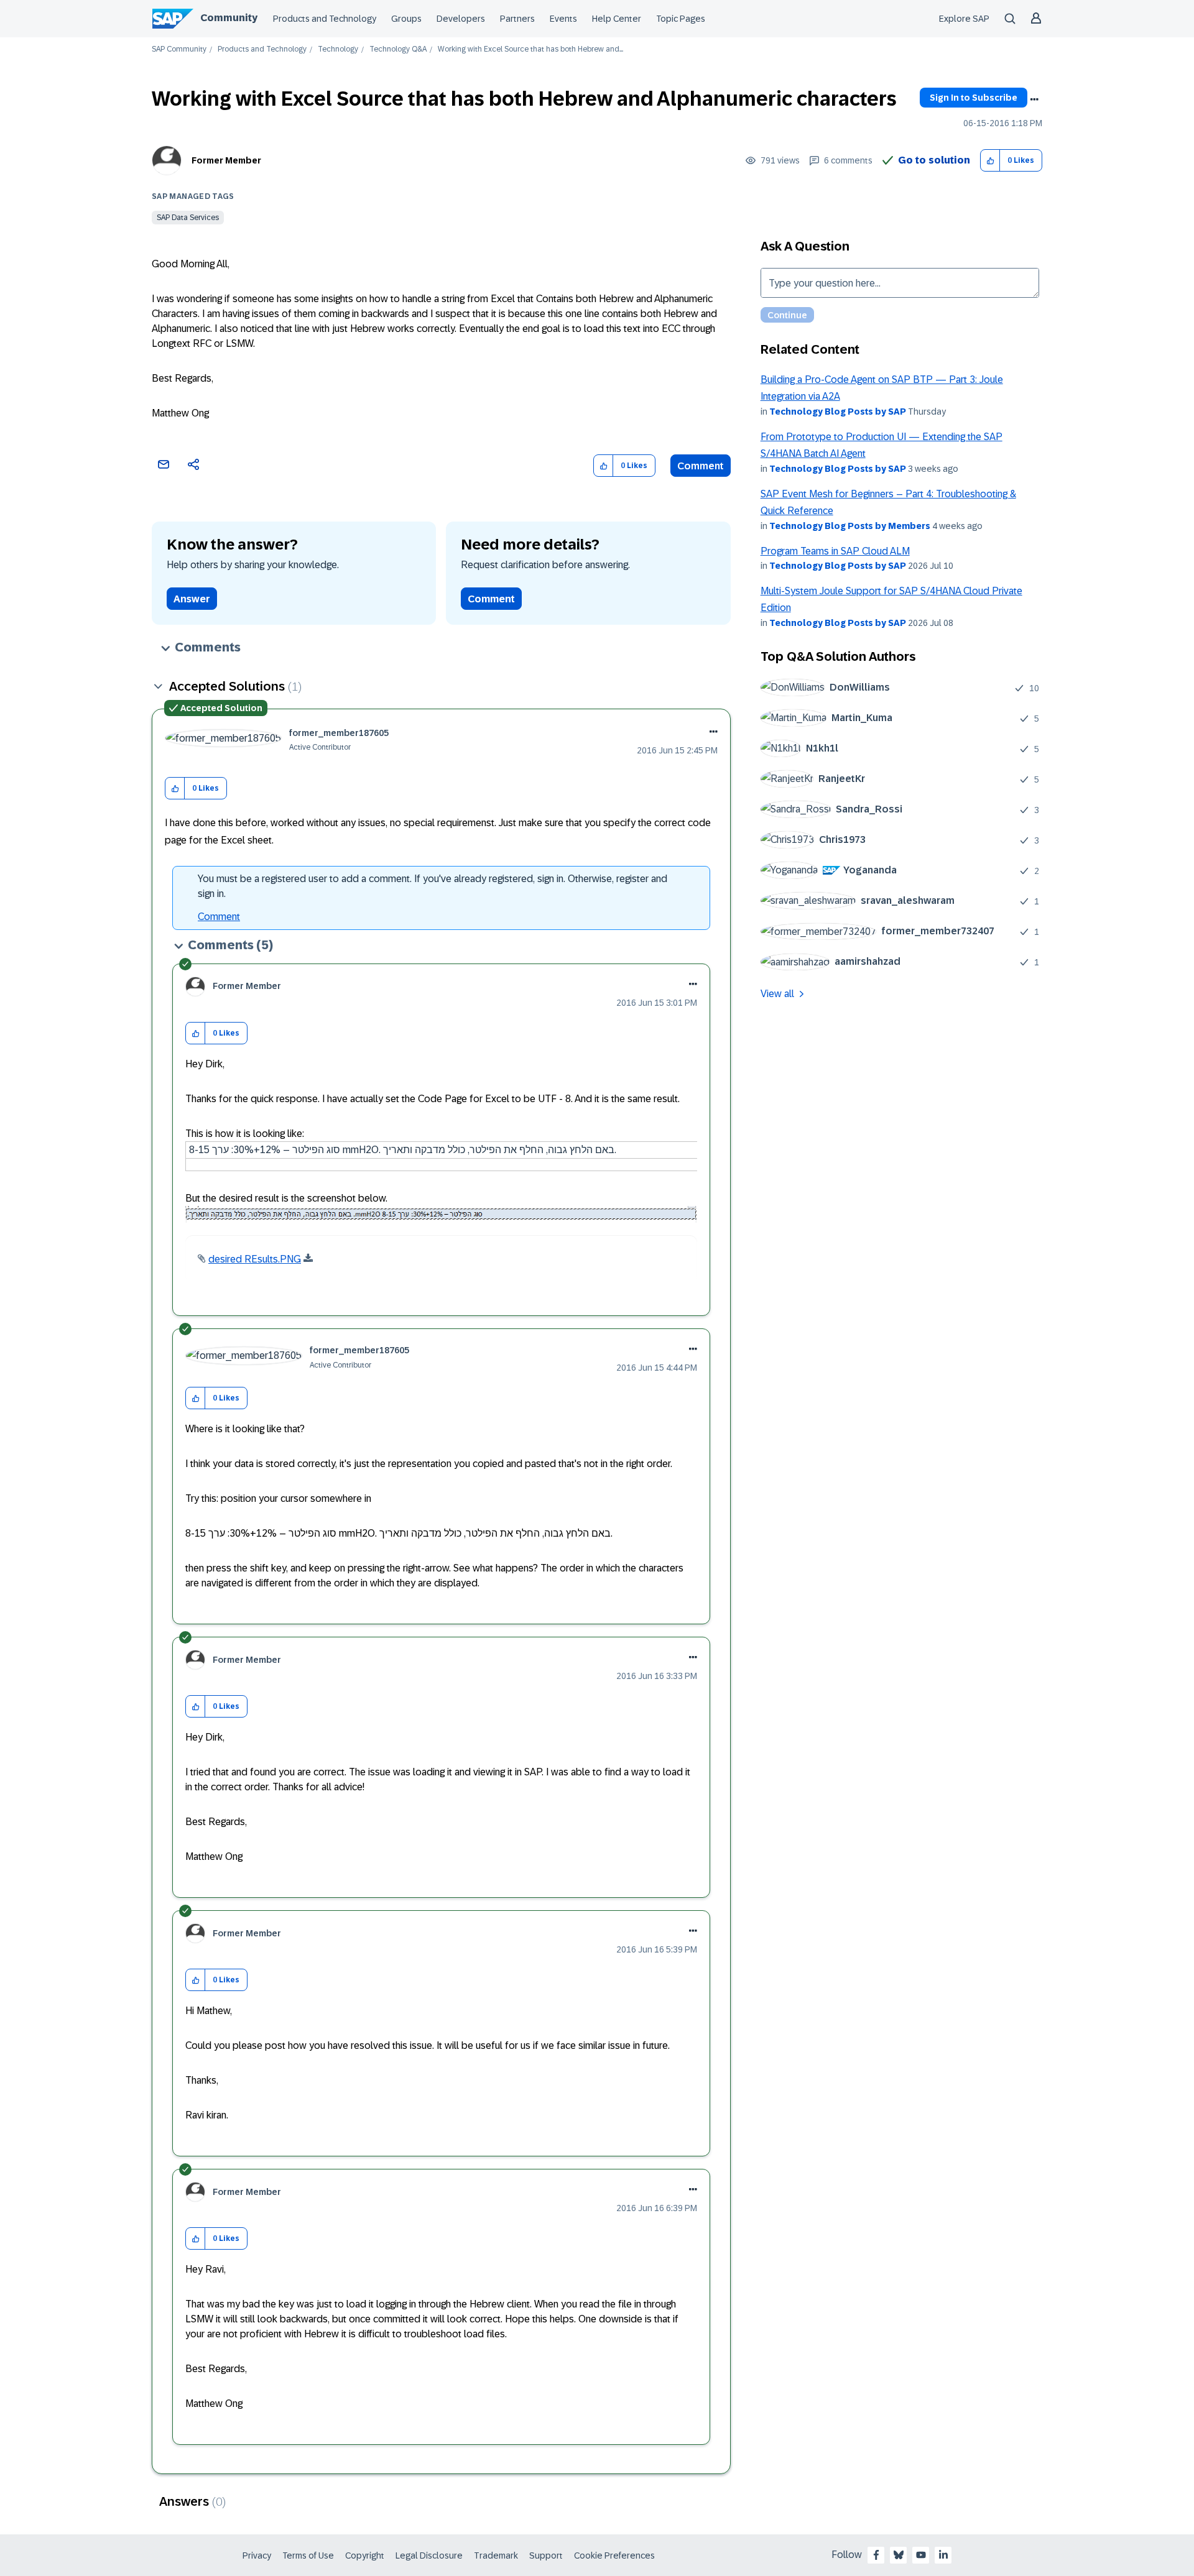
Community (229, 18)
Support (546, 2555)
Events (563, 19)
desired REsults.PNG (255, 1259)
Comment (701, 466)
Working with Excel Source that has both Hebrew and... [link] (530, 49)
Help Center (617, 19)
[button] (990, 161)
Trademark (496, 2555)
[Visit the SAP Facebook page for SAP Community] (876, 2555)
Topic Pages (681, 19)
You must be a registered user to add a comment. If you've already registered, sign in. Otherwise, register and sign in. (433, 886)
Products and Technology (325, 19)
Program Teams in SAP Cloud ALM (835, 551)
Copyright (365, 2555)
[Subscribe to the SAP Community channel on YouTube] (921, 2555)
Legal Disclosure (429, 2555)
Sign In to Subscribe (974, 98)
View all (777, 994)
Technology (338, 49)
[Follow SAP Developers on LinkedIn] (943, 2555)
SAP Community (179, 49)
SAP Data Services (188, 218)
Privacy (257, 2555)
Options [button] (1034, 99)
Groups (406, 19)
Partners (517, 19)
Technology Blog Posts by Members (850, 526)
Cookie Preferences (614, 2555)
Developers (461, 19)
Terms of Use (308, 2555)
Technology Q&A (398, 49)
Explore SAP (964, 19)
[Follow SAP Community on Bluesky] (899, 2555)
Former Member (226, 160)
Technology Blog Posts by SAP (838, 412)
